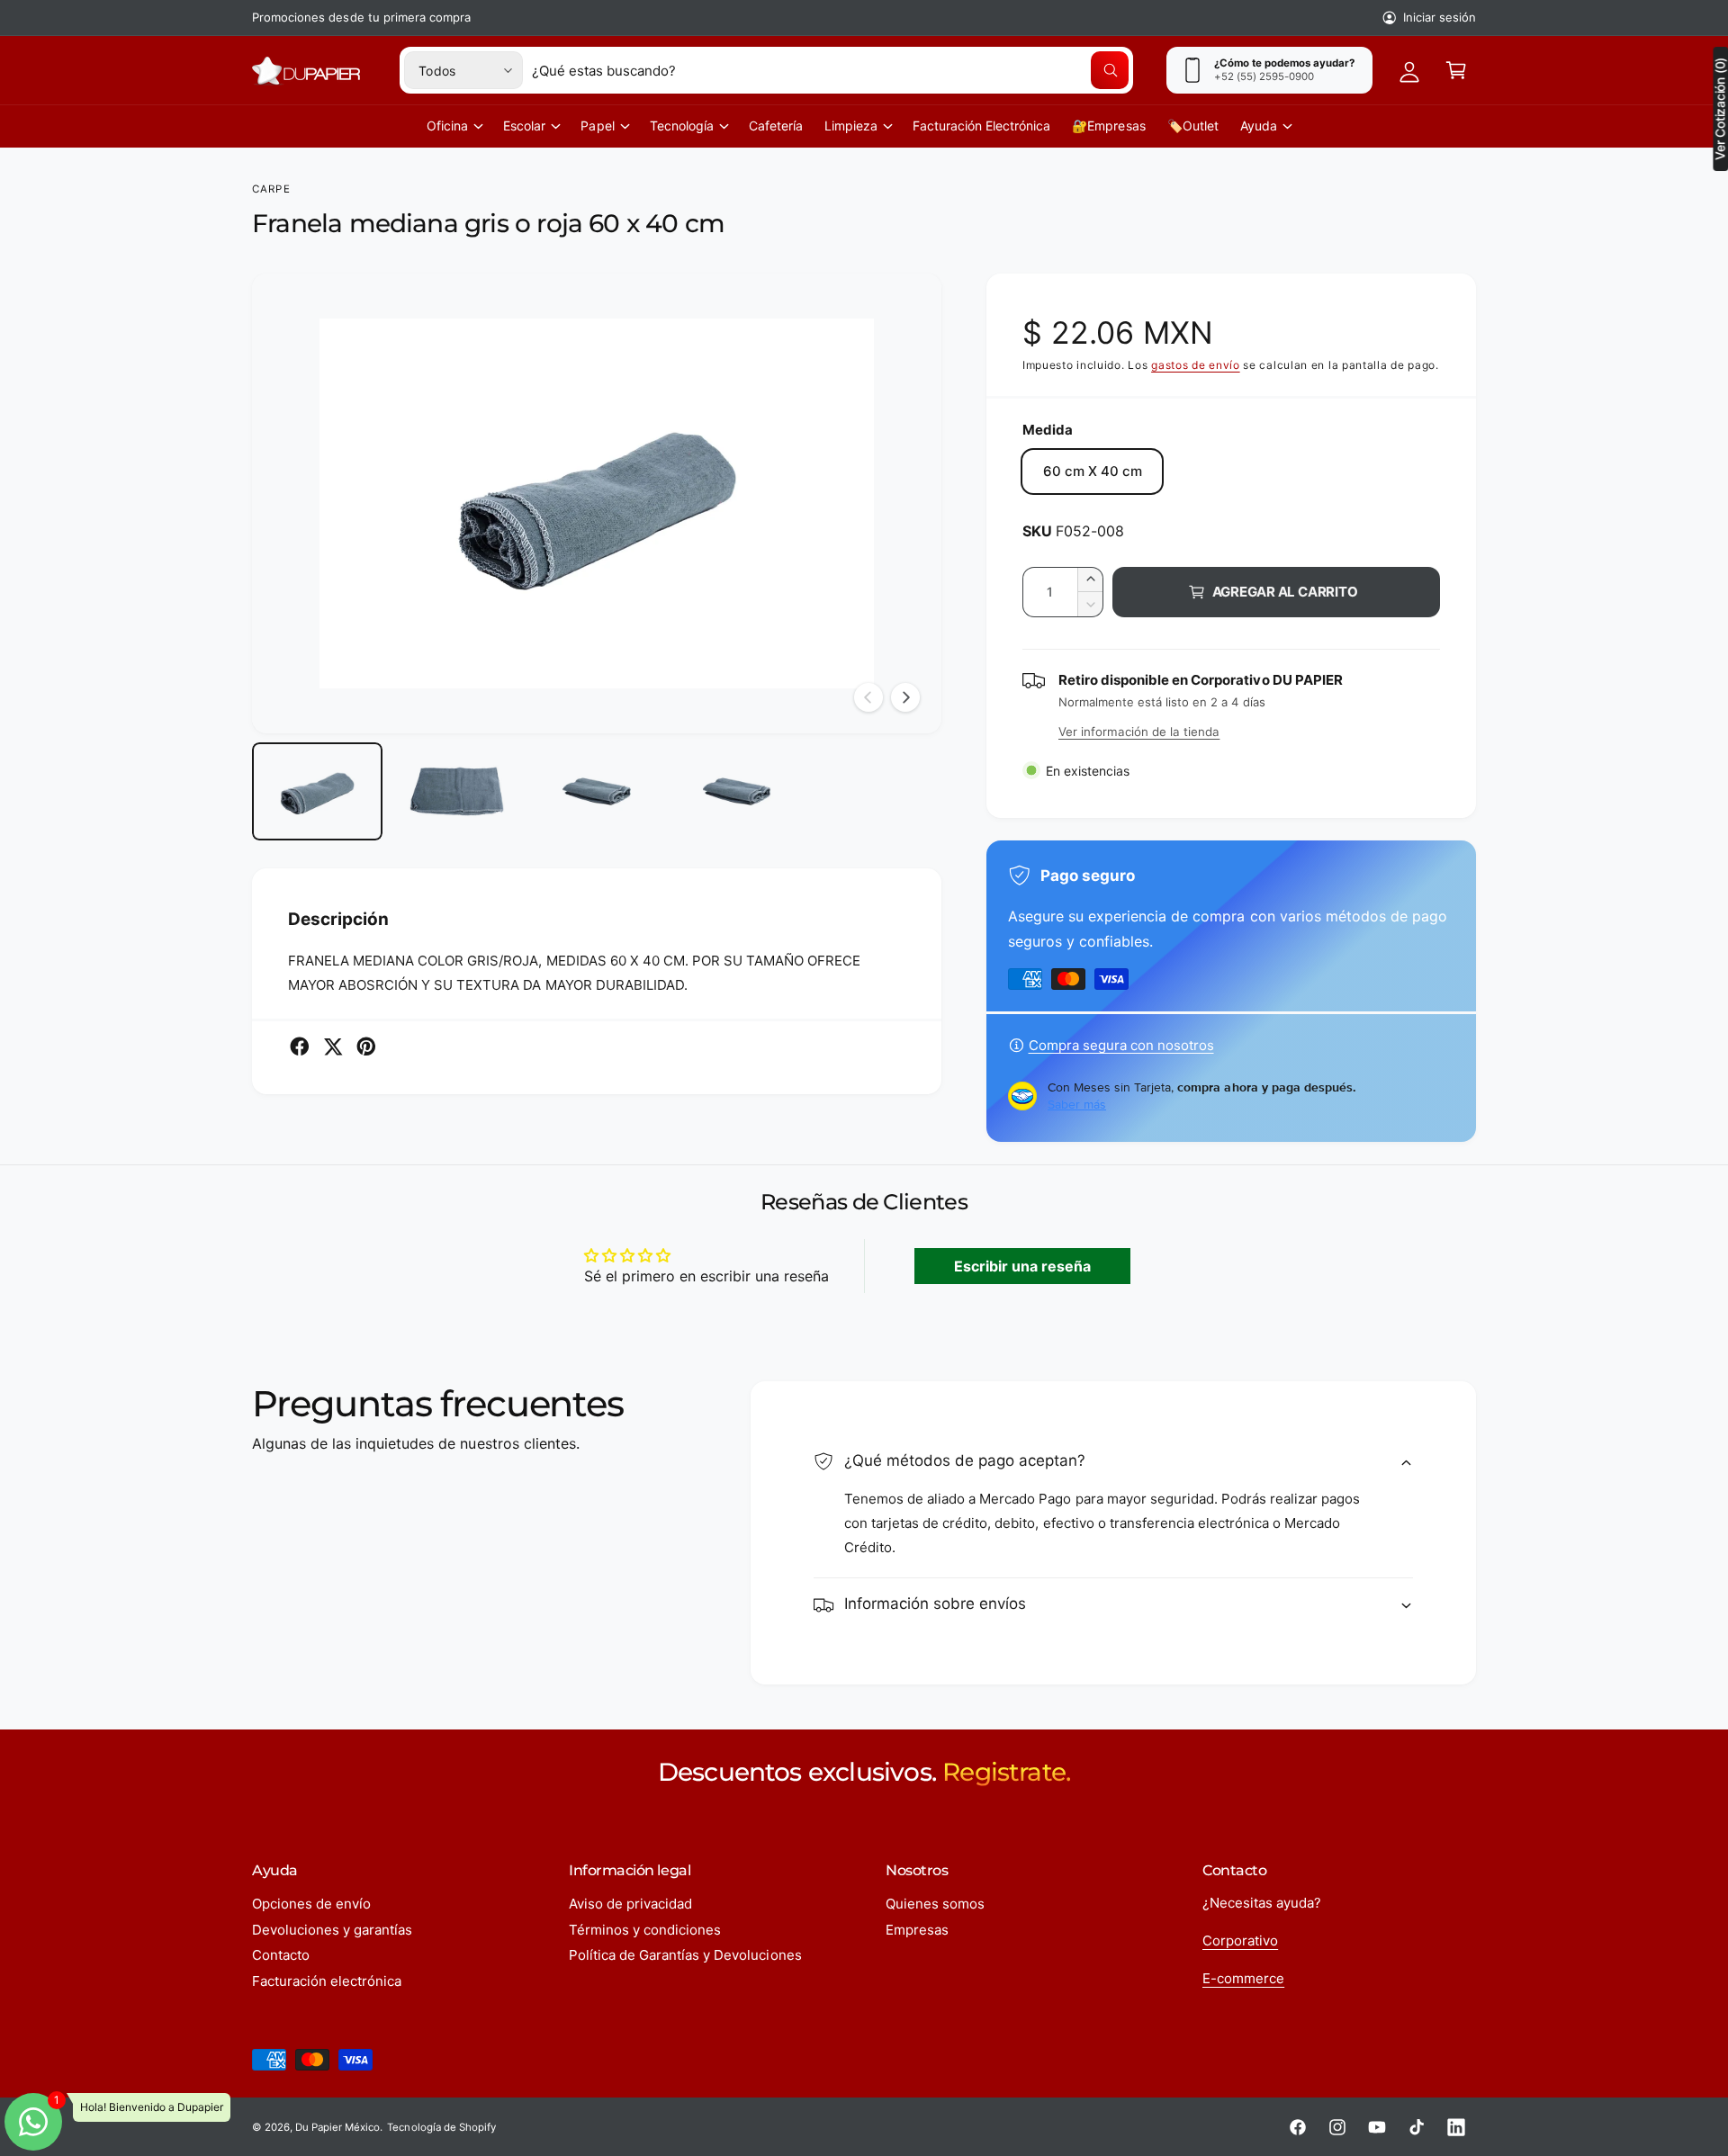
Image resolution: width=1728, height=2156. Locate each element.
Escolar (524, 126)
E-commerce (1243, 1978)
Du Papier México (337, 2127)
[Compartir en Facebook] (300, 1047)
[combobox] (830, 70)
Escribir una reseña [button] (1022, 1266)
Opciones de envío (311, 1904)
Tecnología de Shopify (441, 2127)
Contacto (281, 1955)
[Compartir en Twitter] (333, 1047)
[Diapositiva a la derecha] (905, 697)
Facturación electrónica (327, 1981)
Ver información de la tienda (1139, 732)
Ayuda (1259, 126)
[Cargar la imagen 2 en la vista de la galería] (457, 791)
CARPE (271, 189)
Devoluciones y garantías (332, 1930)
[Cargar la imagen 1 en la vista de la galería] (317, 791)
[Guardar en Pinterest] (366, 1047)
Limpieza (851, 126)
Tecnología (682, 126)
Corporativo (1240, 1940)
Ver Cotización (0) (1720, 109)
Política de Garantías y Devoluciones (685, 1955)
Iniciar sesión (1440, 17)
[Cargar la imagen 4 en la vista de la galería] (737, 791)
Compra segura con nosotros (1121, 1045)
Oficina (447, 126)
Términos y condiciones (645, 1930)
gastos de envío (1196, 365)
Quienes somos (935, 1904)
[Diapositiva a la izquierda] (868, 697)
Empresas (917, 1930)
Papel (597, 126)
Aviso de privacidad (630, 1904)
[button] (1456, 70)
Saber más (1077, 1104)
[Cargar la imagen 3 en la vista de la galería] (596, 791)
